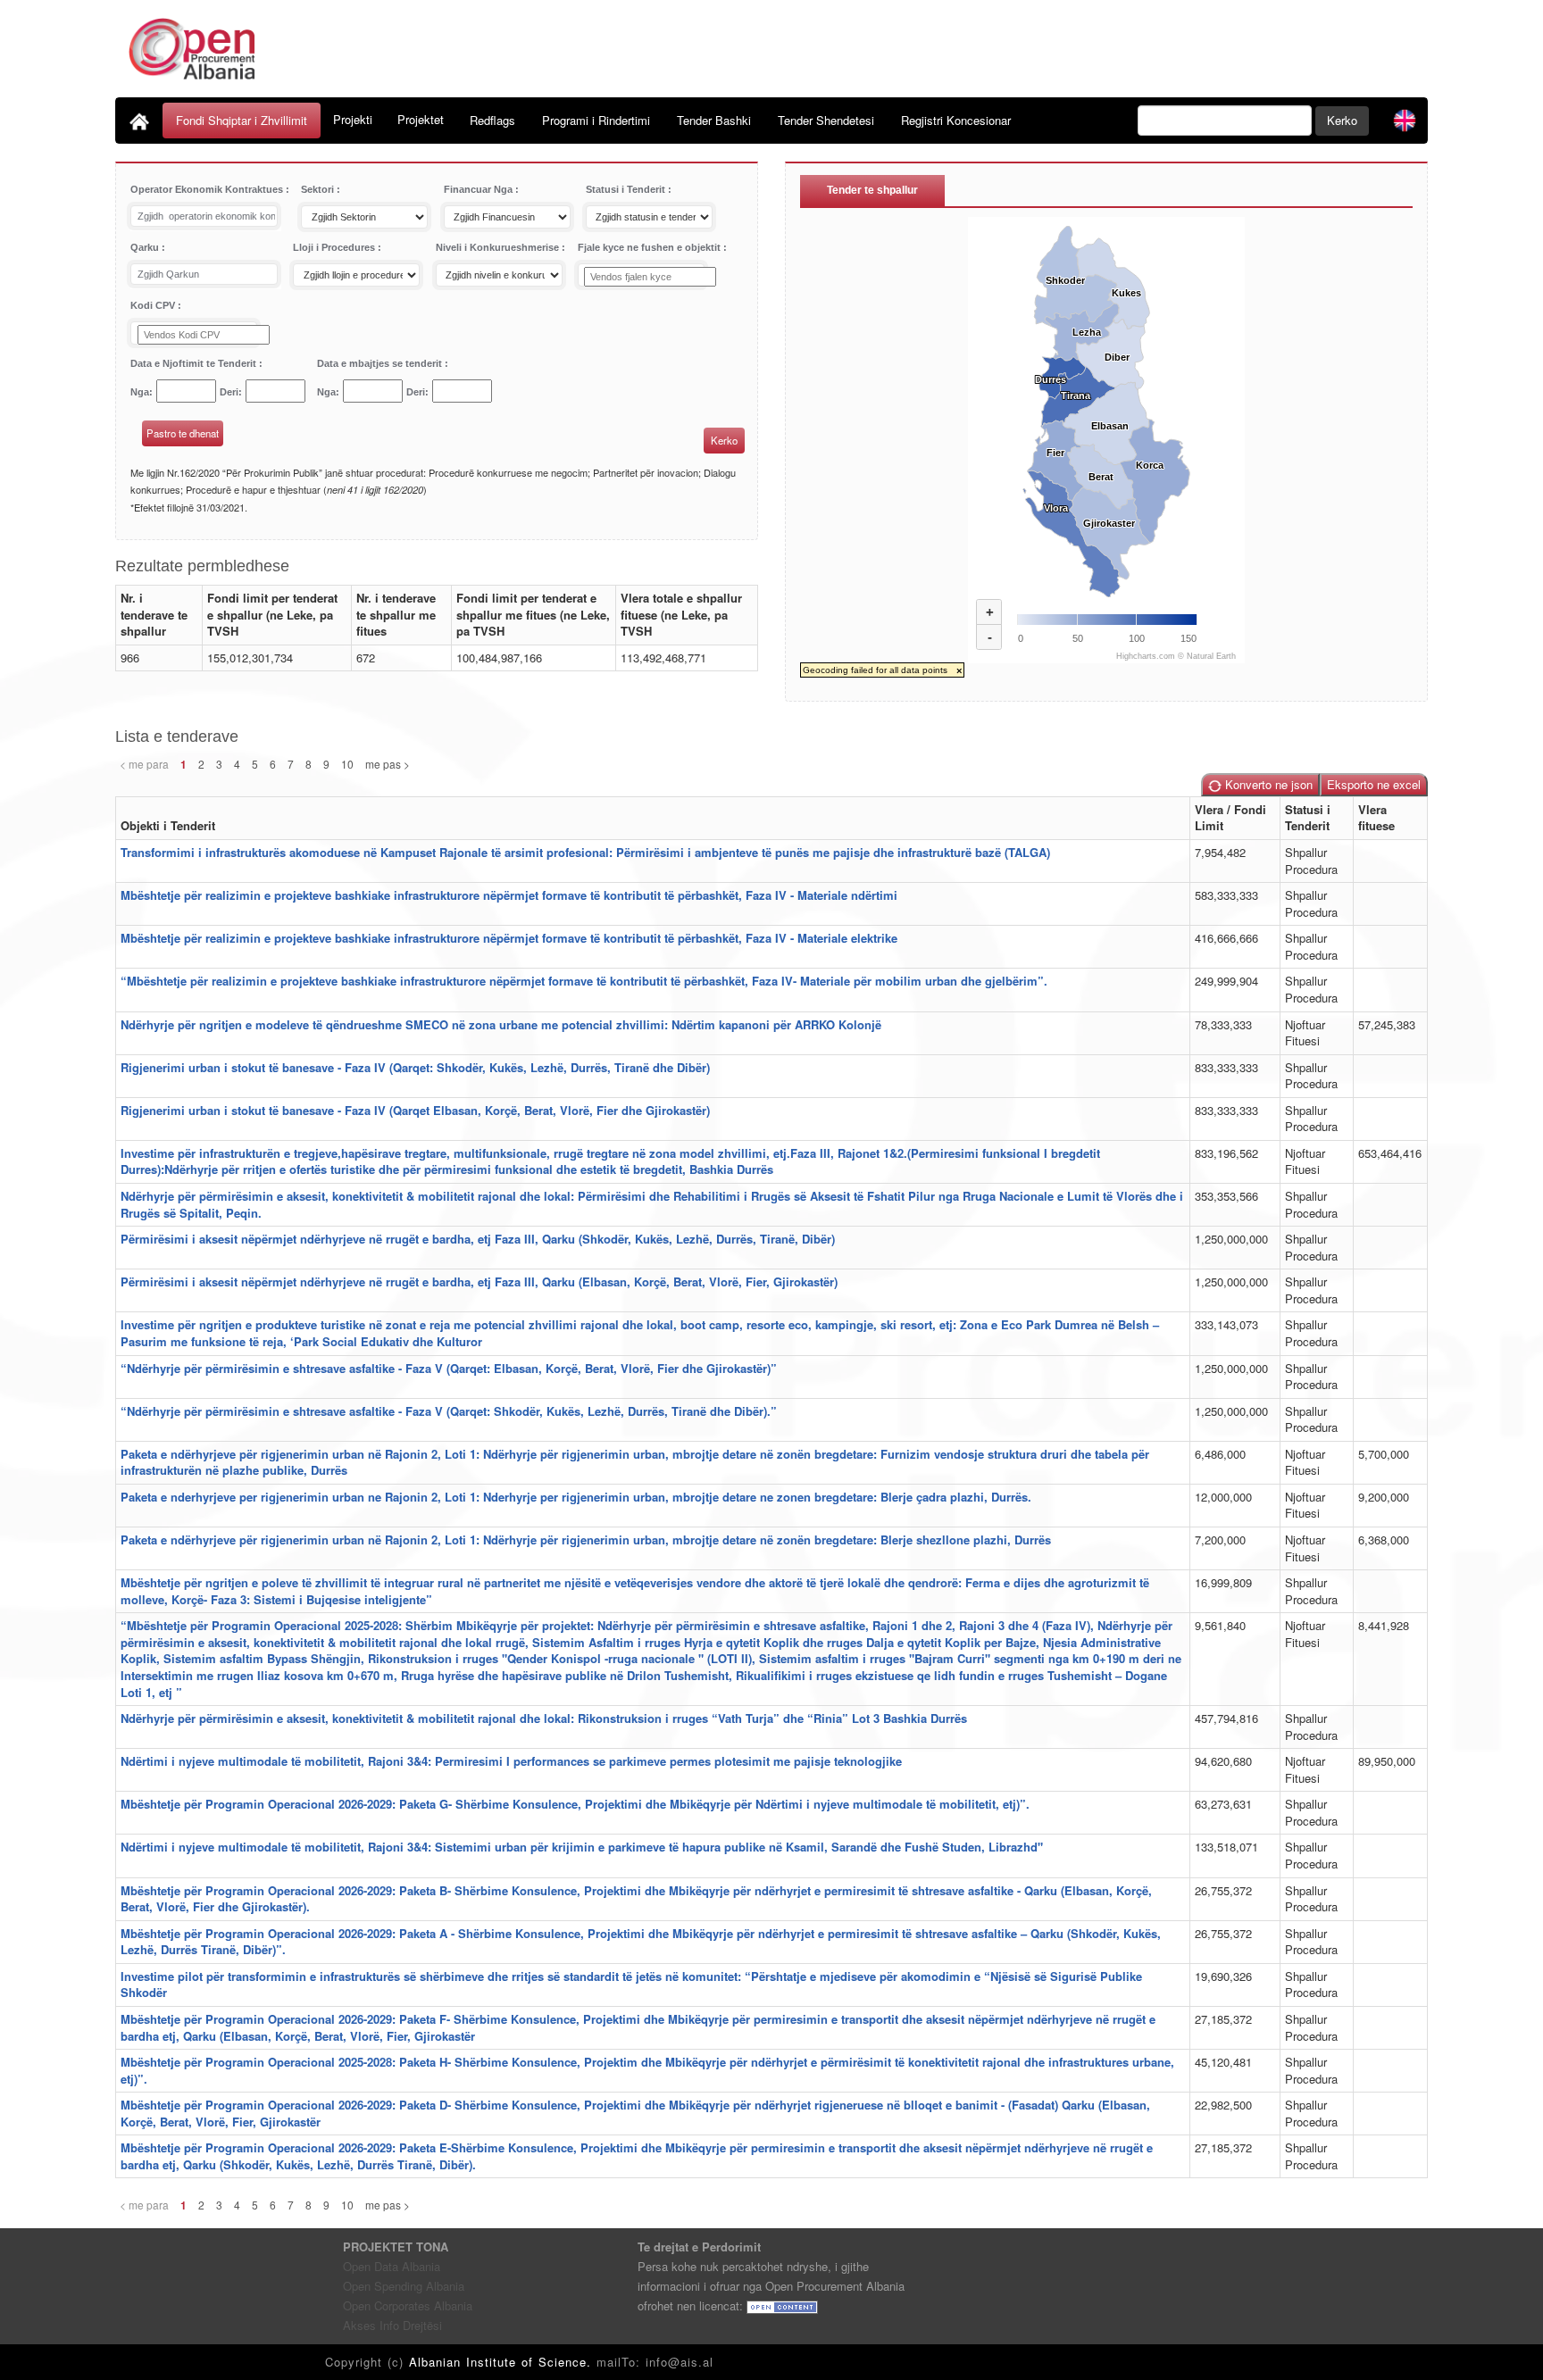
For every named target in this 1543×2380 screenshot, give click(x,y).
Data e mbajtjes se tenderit (381, 363)
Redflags (492, 120)
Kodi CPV (154, 305)
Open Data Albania (392, 2266)
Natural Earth (1211, 656)
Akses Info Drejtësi (392, 2325)
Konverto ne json (1267, 784)
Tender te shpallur (872, 190)
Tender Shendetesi (826, 120)
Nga (140, 392)
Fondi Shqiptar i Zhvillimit (242, 120)
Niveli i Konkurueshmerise (499, 247)
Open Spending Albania (404, 2286)
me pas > (388, 764)
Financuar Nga (480, 189)
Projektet (421, 119)
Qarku (146, 247)
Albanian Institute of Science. (503, 2362)
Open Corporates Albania (408, 2305)
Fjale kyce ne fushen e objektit (651, 247)
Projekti (353, 119)
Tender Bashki (714, 120)
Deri (229, 392)
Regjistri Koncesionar (956, 120)
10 (347, 764)
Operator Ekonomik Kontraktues (208, 189)
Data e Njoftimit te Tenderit (195, 363)
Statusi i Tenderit (627, 189)
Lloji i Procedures (335, 247)
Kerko (1342, 120)
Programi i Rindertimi (596, 120)
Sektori (319, 189)
